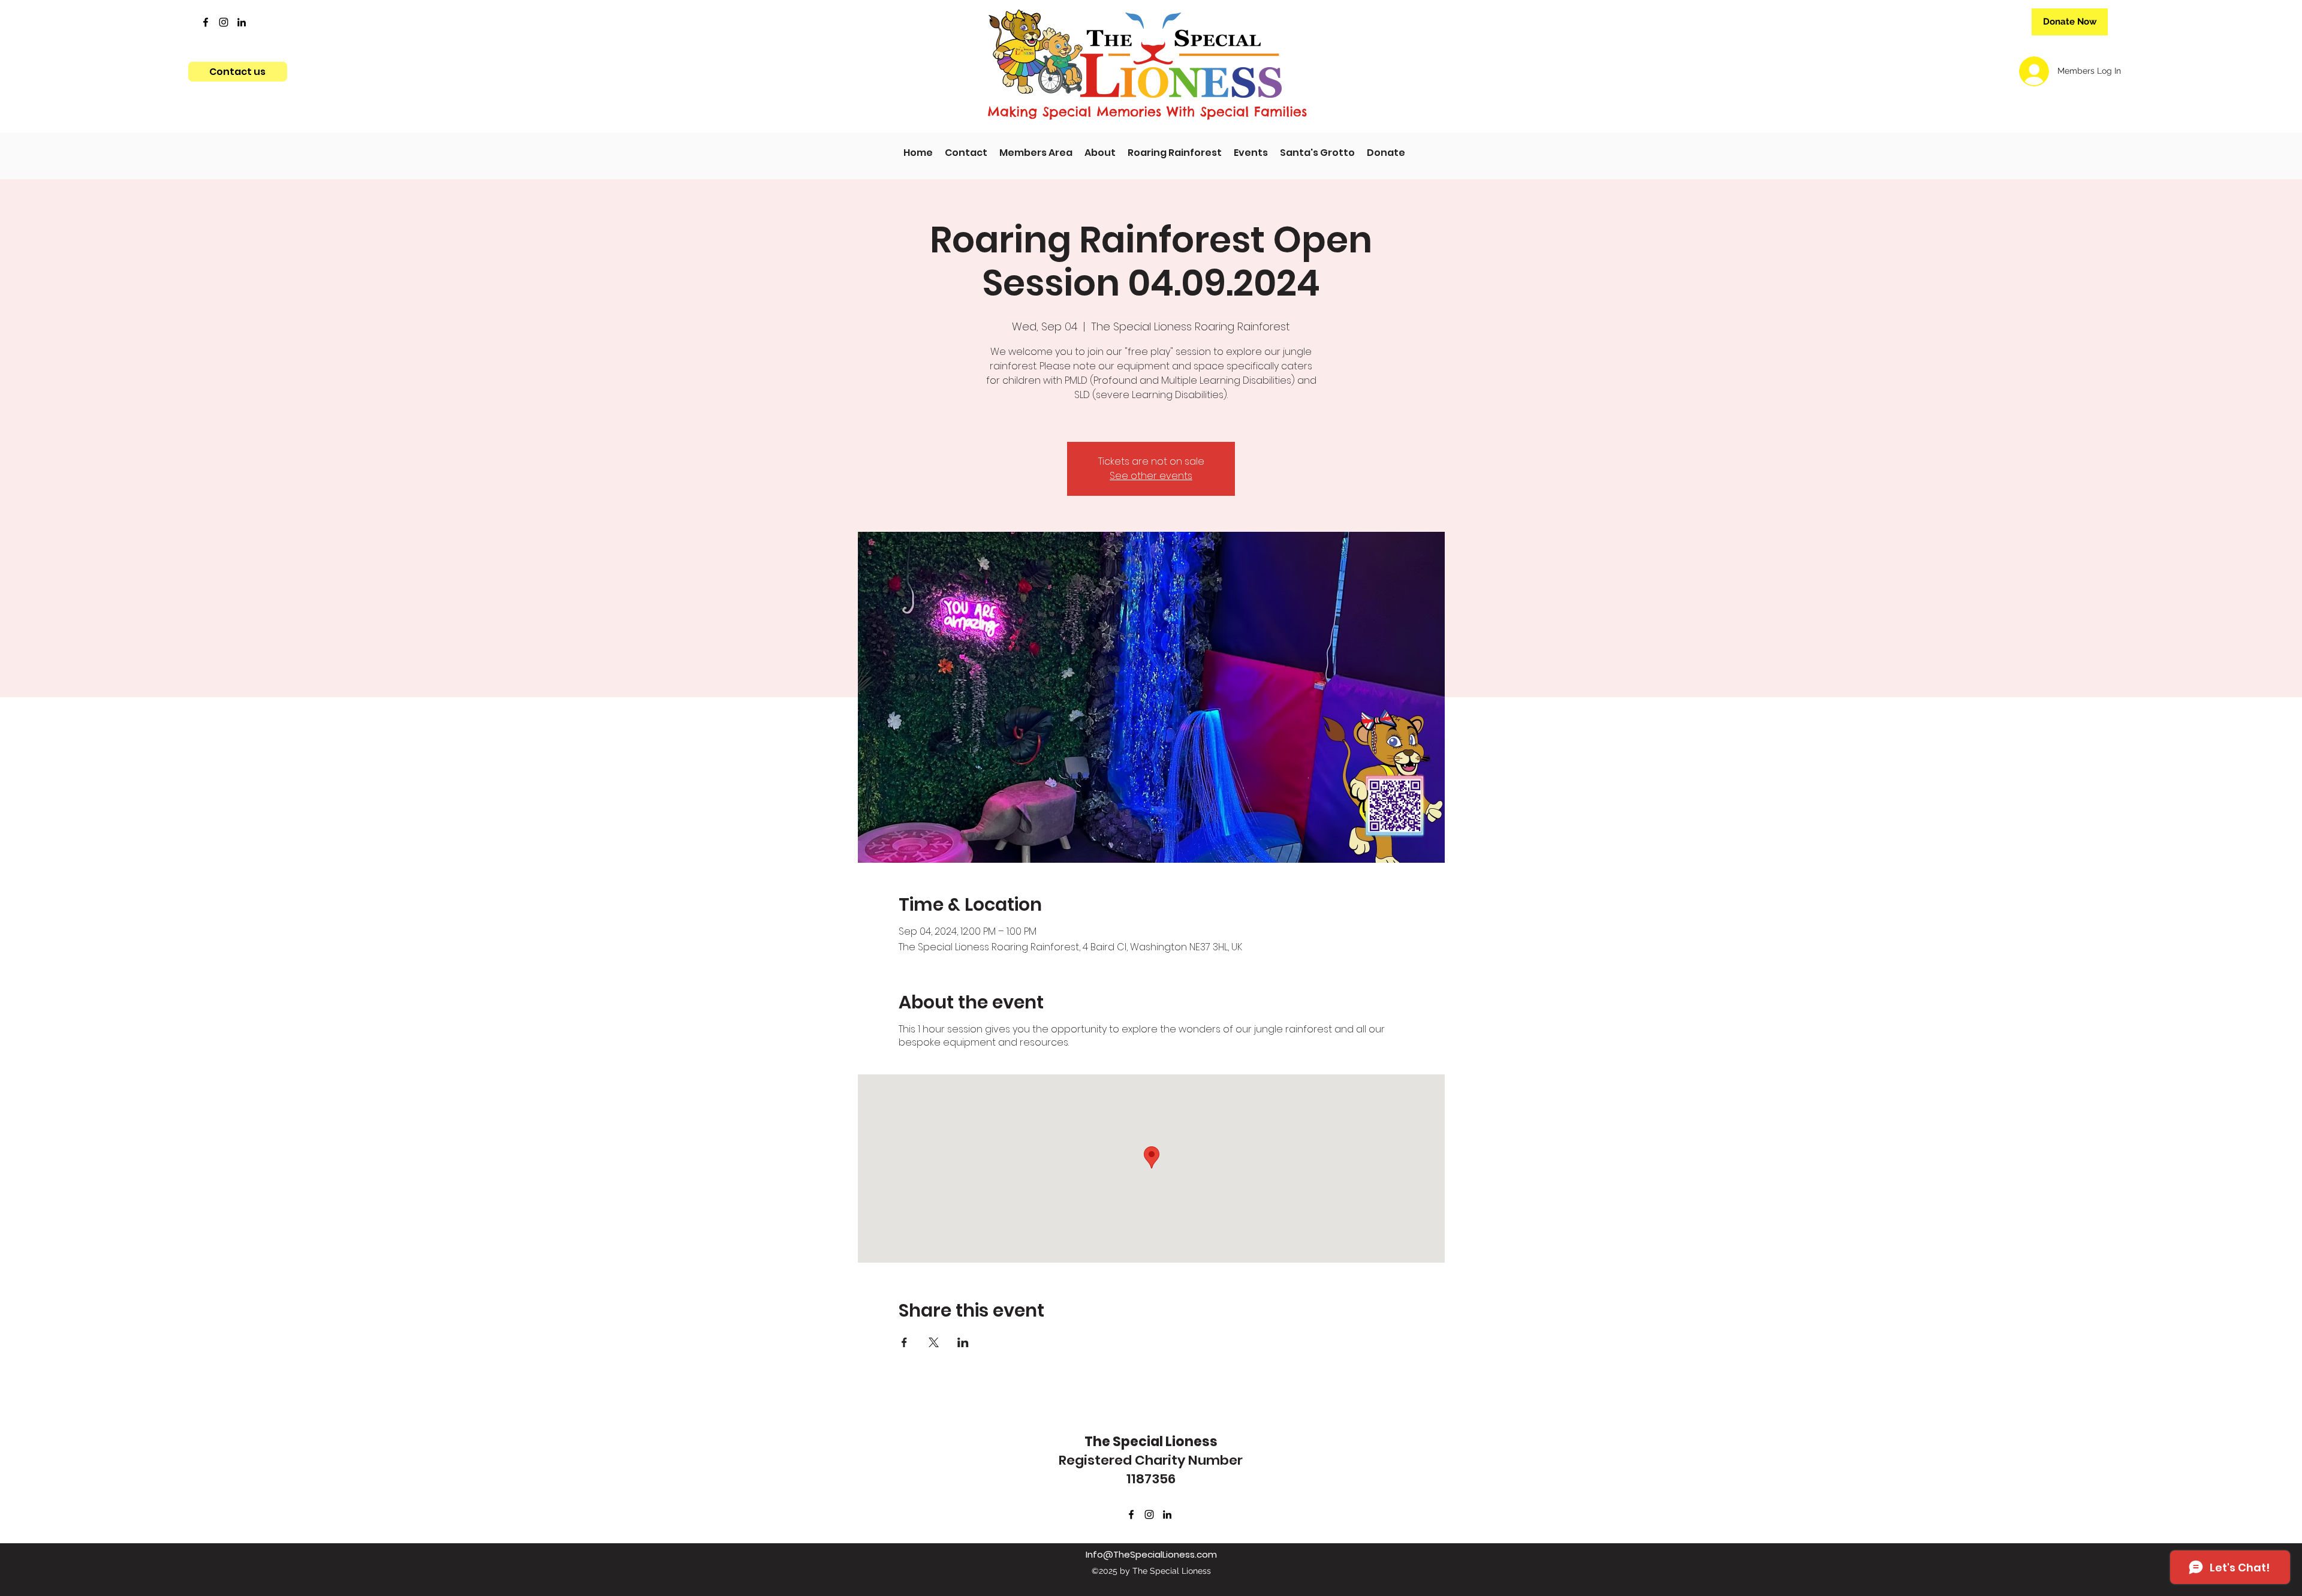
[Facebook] (206, 22)
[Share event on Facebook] (904, 1342)
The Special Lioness (1151, 1442)
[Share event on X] (934, 1342)
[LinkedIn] (242, 22)
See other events (1151, 476)
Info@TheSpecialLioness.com (1151, 1554)
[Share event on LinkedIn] (963, 1342)
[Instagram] (224, 22)
